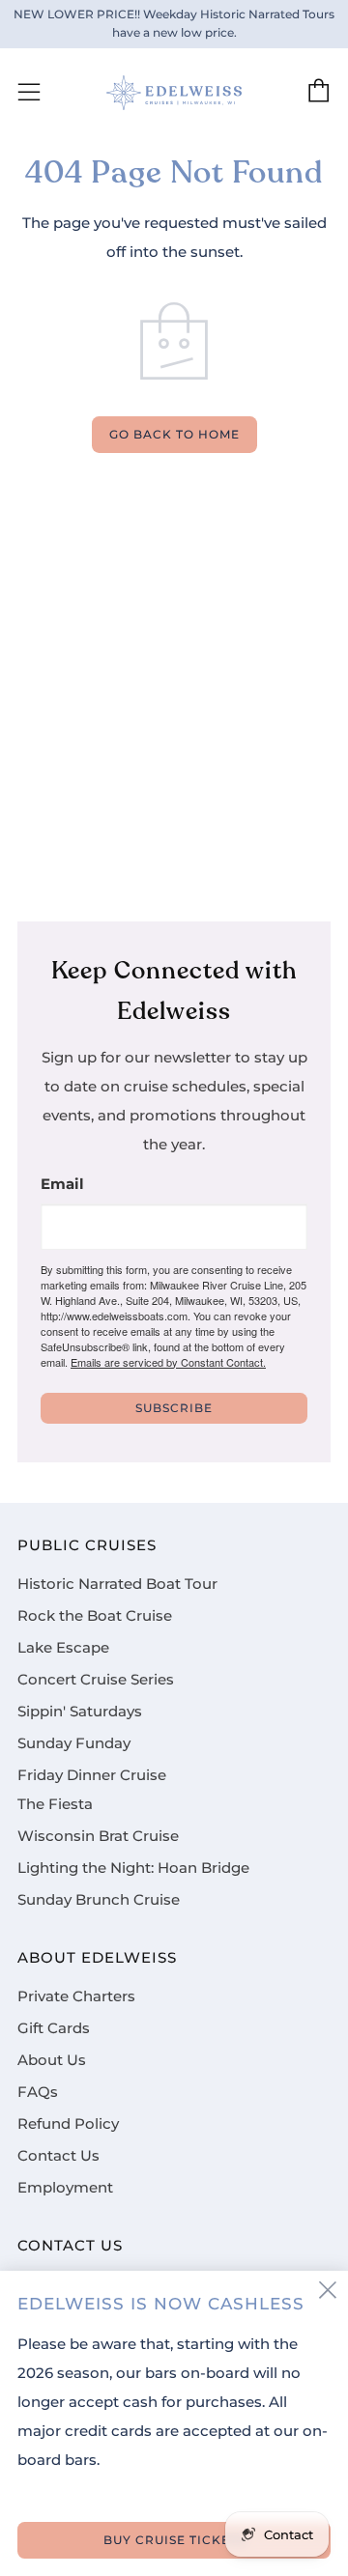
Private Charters (76, 1996)
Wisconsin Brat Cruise (98, 1836)
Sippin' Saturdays (80, 1712)
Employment (65, 2188)
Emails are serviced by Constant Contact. (168, 1362)
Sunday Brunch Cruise (99, 1900)
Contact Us (58, 2156)
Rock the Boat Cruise (95, 1616)
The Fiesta (55, 1804)
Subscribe (174, 1408)
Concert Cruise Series (96, 1680)
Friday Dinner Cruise (92, 1775)
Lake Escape (63, 1648)
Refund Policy (68, 2124)
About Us (52, 2060)
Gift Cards (54, 2028)
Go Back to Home (174, 434)
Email (62, 1185)
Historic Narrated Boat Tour (117, 1584)
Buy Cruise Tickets (174, 2540)
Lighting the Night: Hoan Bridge (133, 1868)
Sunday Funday (74, 1743)
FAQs (38, 2092)
